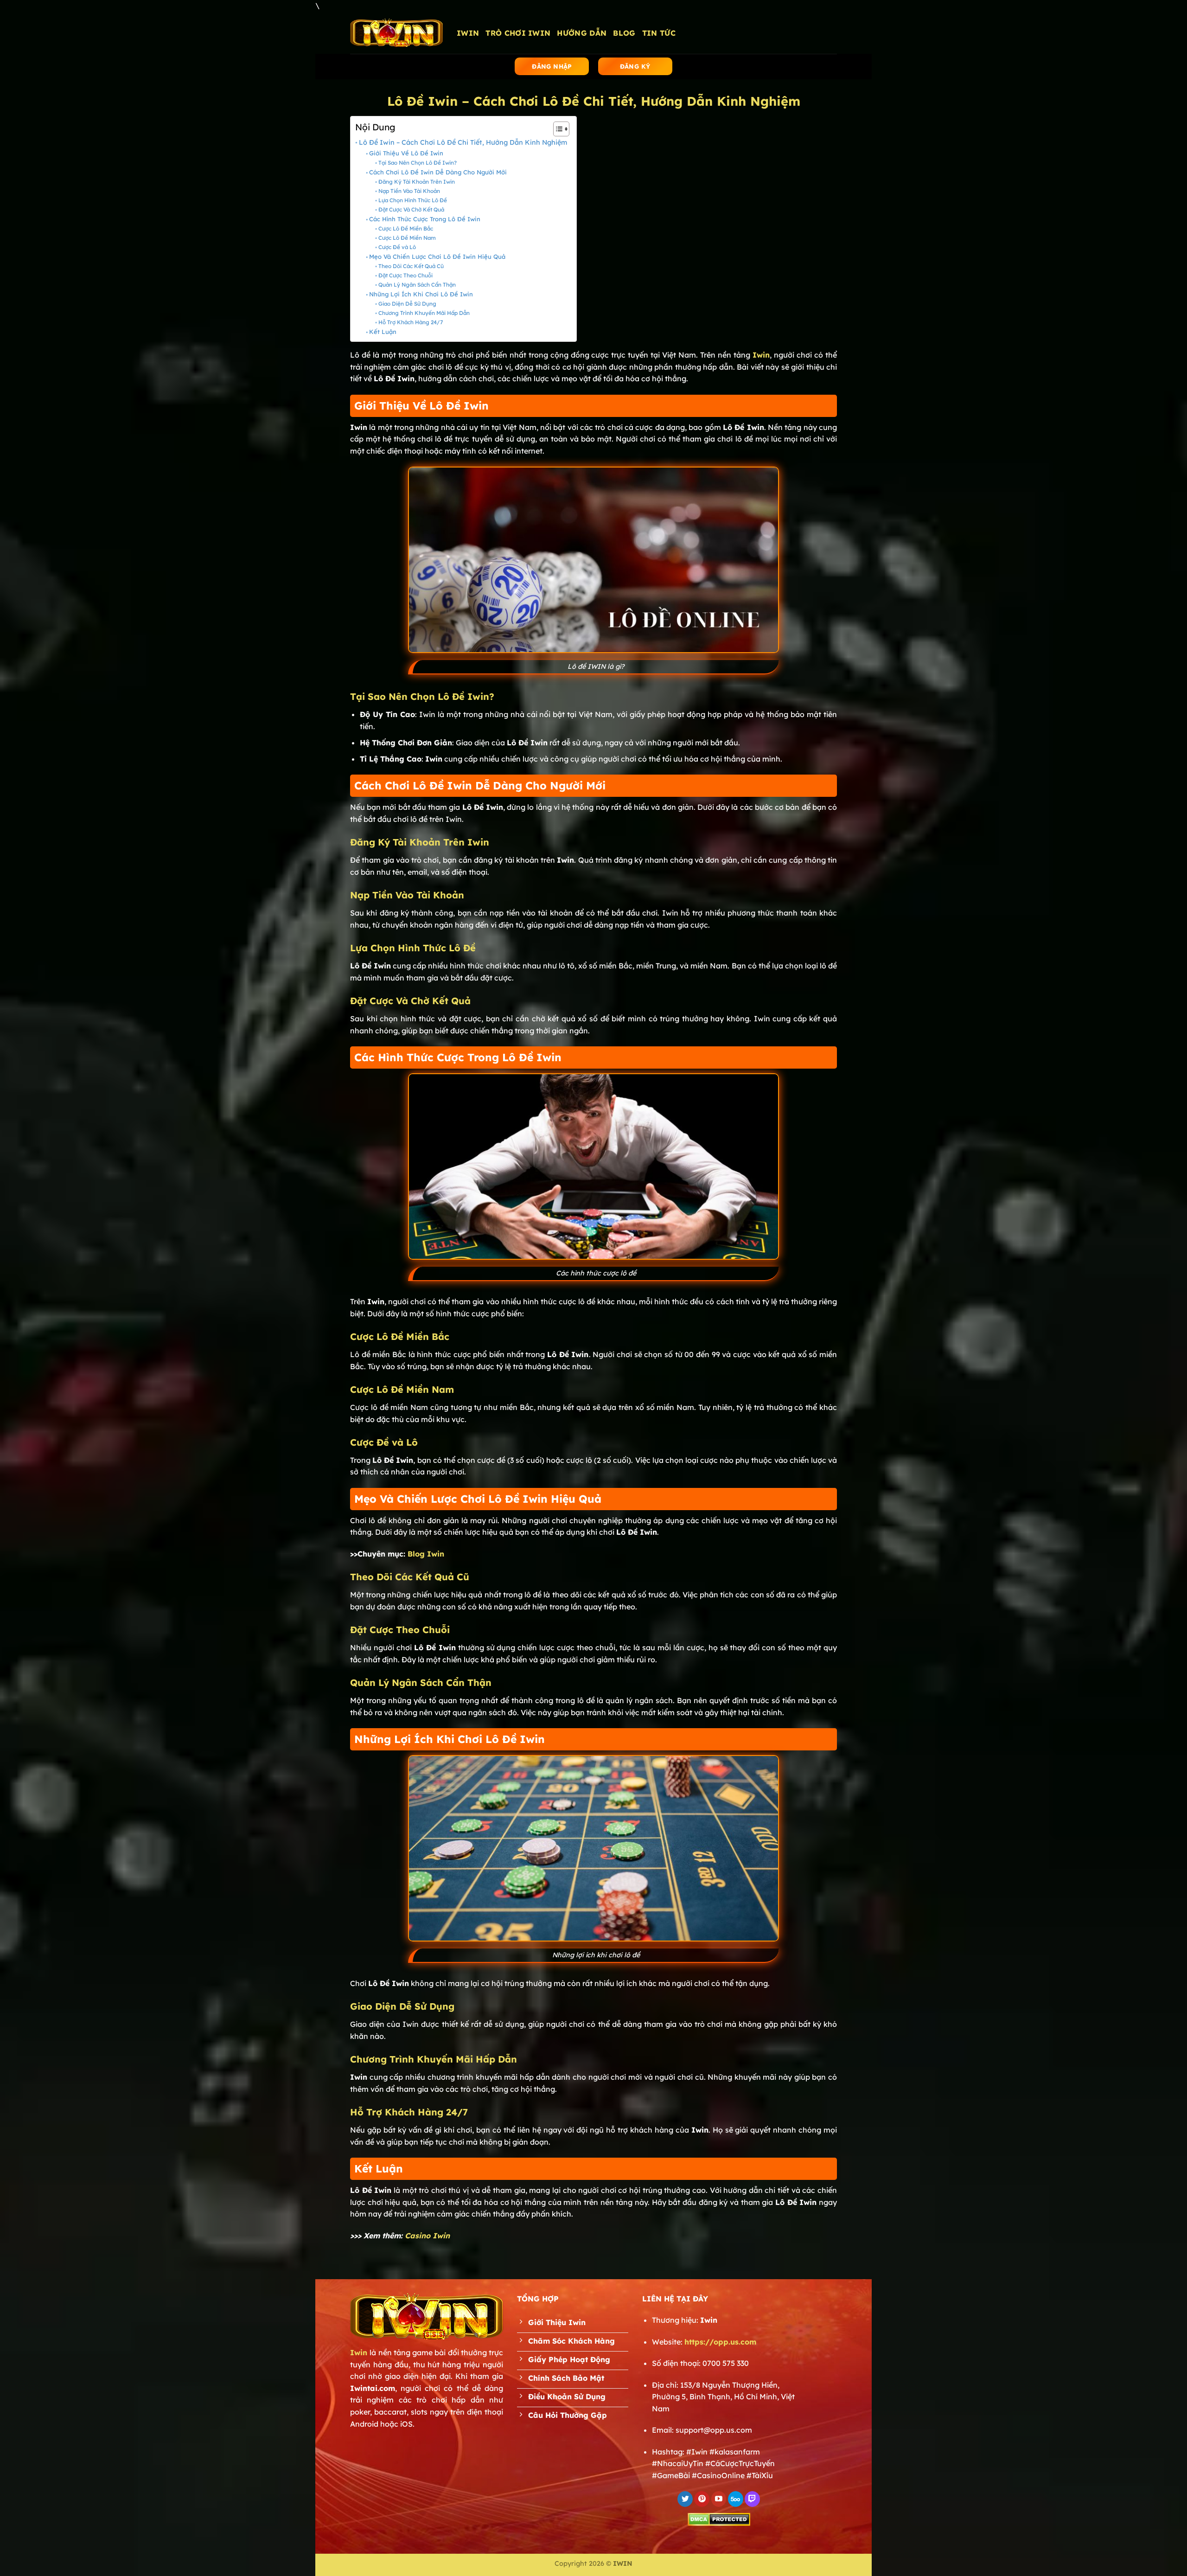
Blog (624, 33)
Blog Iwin (426, 1554)
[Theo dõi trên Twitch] (752, 2499)
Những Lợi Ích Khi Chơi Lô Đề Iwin (421, 294)
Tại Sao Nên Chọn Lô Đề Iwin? (417, 163)
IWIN (468, 33)
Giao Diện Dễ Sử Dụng (407, 304)
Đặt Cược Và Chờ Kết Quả (411, 209)
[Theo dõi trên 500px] (736, 2499)
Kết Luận (383, 332)
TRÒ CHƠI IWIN (518, 33)
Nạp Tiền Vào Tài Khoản (409, 191)
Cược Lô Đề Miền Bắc (405, 228)
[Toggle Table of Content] (557, 129)
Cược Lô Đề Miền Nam (407, 238)
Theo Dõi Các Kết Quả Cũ (411, 266)
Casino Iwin (427, 2236)
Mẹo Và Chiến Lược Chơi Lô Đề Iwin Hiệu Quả (437, 256)
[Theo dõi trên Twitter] (685, 2499)
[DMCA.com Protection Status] (719, 2518)
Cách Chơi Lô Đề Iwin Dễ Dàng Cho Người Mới (438, 172)
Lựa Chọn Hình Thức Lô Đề (412, 200)
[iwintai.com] (396, 33)
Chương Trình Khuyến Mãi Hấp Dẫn (424, 313)
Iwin (359, 2352)
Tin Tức (659, 33)
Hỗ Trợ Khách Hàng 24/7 (410, 322)
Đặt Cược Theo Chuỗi (405, 275)
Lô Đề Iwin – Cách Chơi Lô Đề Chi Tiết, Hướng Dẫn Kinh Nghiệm (463, 142)
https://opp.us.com (720, 2342)
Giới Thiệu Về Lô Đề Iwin (406, 153)
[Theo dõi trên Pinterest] (702, 2499)
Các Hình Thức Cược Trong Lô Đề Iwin (425, 219)
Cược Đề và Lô (397, 247)
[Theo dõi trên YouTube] (719, 2499)
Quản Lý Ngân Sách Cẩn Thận (417, 285)
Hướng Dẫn (582, 33)
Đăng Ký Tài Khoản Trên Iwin (416, 182)
